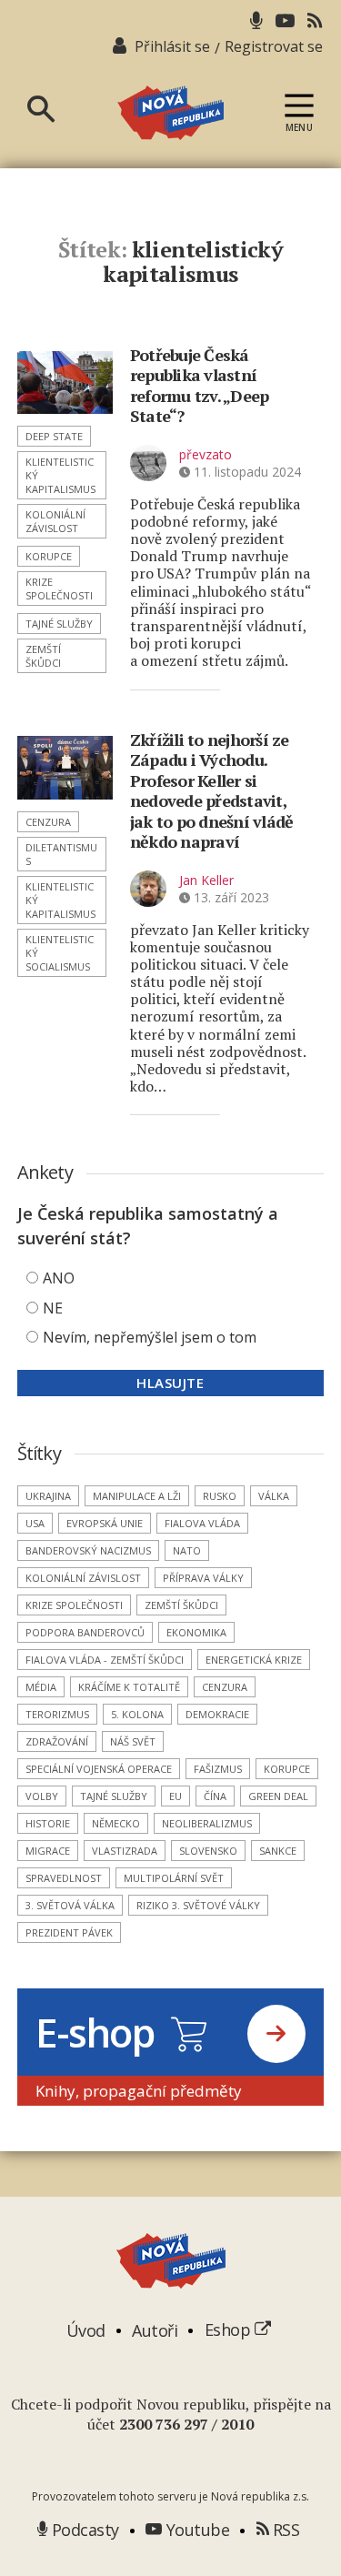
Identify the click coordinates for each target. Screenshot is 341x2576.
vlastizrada (125, 1851)
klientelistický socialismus (60, 953)
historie (48, 1823)
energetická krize (254, 1660)
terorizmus (57, 1714)
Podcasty (83, 2530)
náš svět (133, 1741)
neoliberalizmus (207, 1823)
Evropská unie (105, 1523)
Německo (116, 1823)
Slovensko (208, 1851)
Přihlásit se (172, 46)
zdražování (57, 1741)
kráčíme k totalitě (129, 1687)
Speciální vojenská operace (99, 1769)
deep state (54, 436)
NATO (187, 1550)
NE (53, 1308)
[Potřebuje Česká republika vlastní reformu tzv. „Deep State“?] (65, 383)
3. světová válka (70, 1905)
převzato (206, 454)
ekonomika (196, 1632)
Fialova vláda (202, 1523)
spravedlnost (64, 1878)
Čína (215, 1796)
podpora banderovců (85, 1632)
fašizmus (218, 1769)
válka (274, 1496)
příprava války (203, 1578)
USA (35, 1523)
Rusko (220, 1496)
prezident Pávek (69, 1932)
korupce (49, 556)
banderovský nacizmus (88, 1550)
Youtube (196, 2530)
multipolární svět (174, 1878)
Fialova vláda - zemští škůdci (105, 1660)
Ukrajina (48, 1496)
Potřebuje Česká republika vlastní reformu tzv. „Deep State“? (200, 386)
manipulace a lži (137, 1496)
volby (42, 1796)
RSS (284, 2530)
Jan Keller (206, 880)
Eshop (230, 2329)
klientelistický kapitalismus (60, 475)
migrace (48, 1851)
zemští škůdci (43, 656)
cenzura (48, 822)
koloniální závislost (55, 521)
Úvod (86, 2329)
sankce (278, 1851)
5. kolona (137, 1714)
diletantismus (61, 854)
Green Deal (278, 1796)
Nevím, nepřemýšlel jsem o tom (150, 1337)
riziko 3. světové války (198, 1905)
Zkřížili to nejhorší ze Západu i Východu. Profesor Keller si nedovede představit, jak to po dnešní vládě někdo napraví (212, 791)
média (41, 1687)
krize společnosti (59, 589)
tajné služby (59, 624)
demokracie (217, 1714)
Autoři (155, 2329)
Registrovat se (274, 46)
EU (176, 1796)
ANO (59, 1278)
